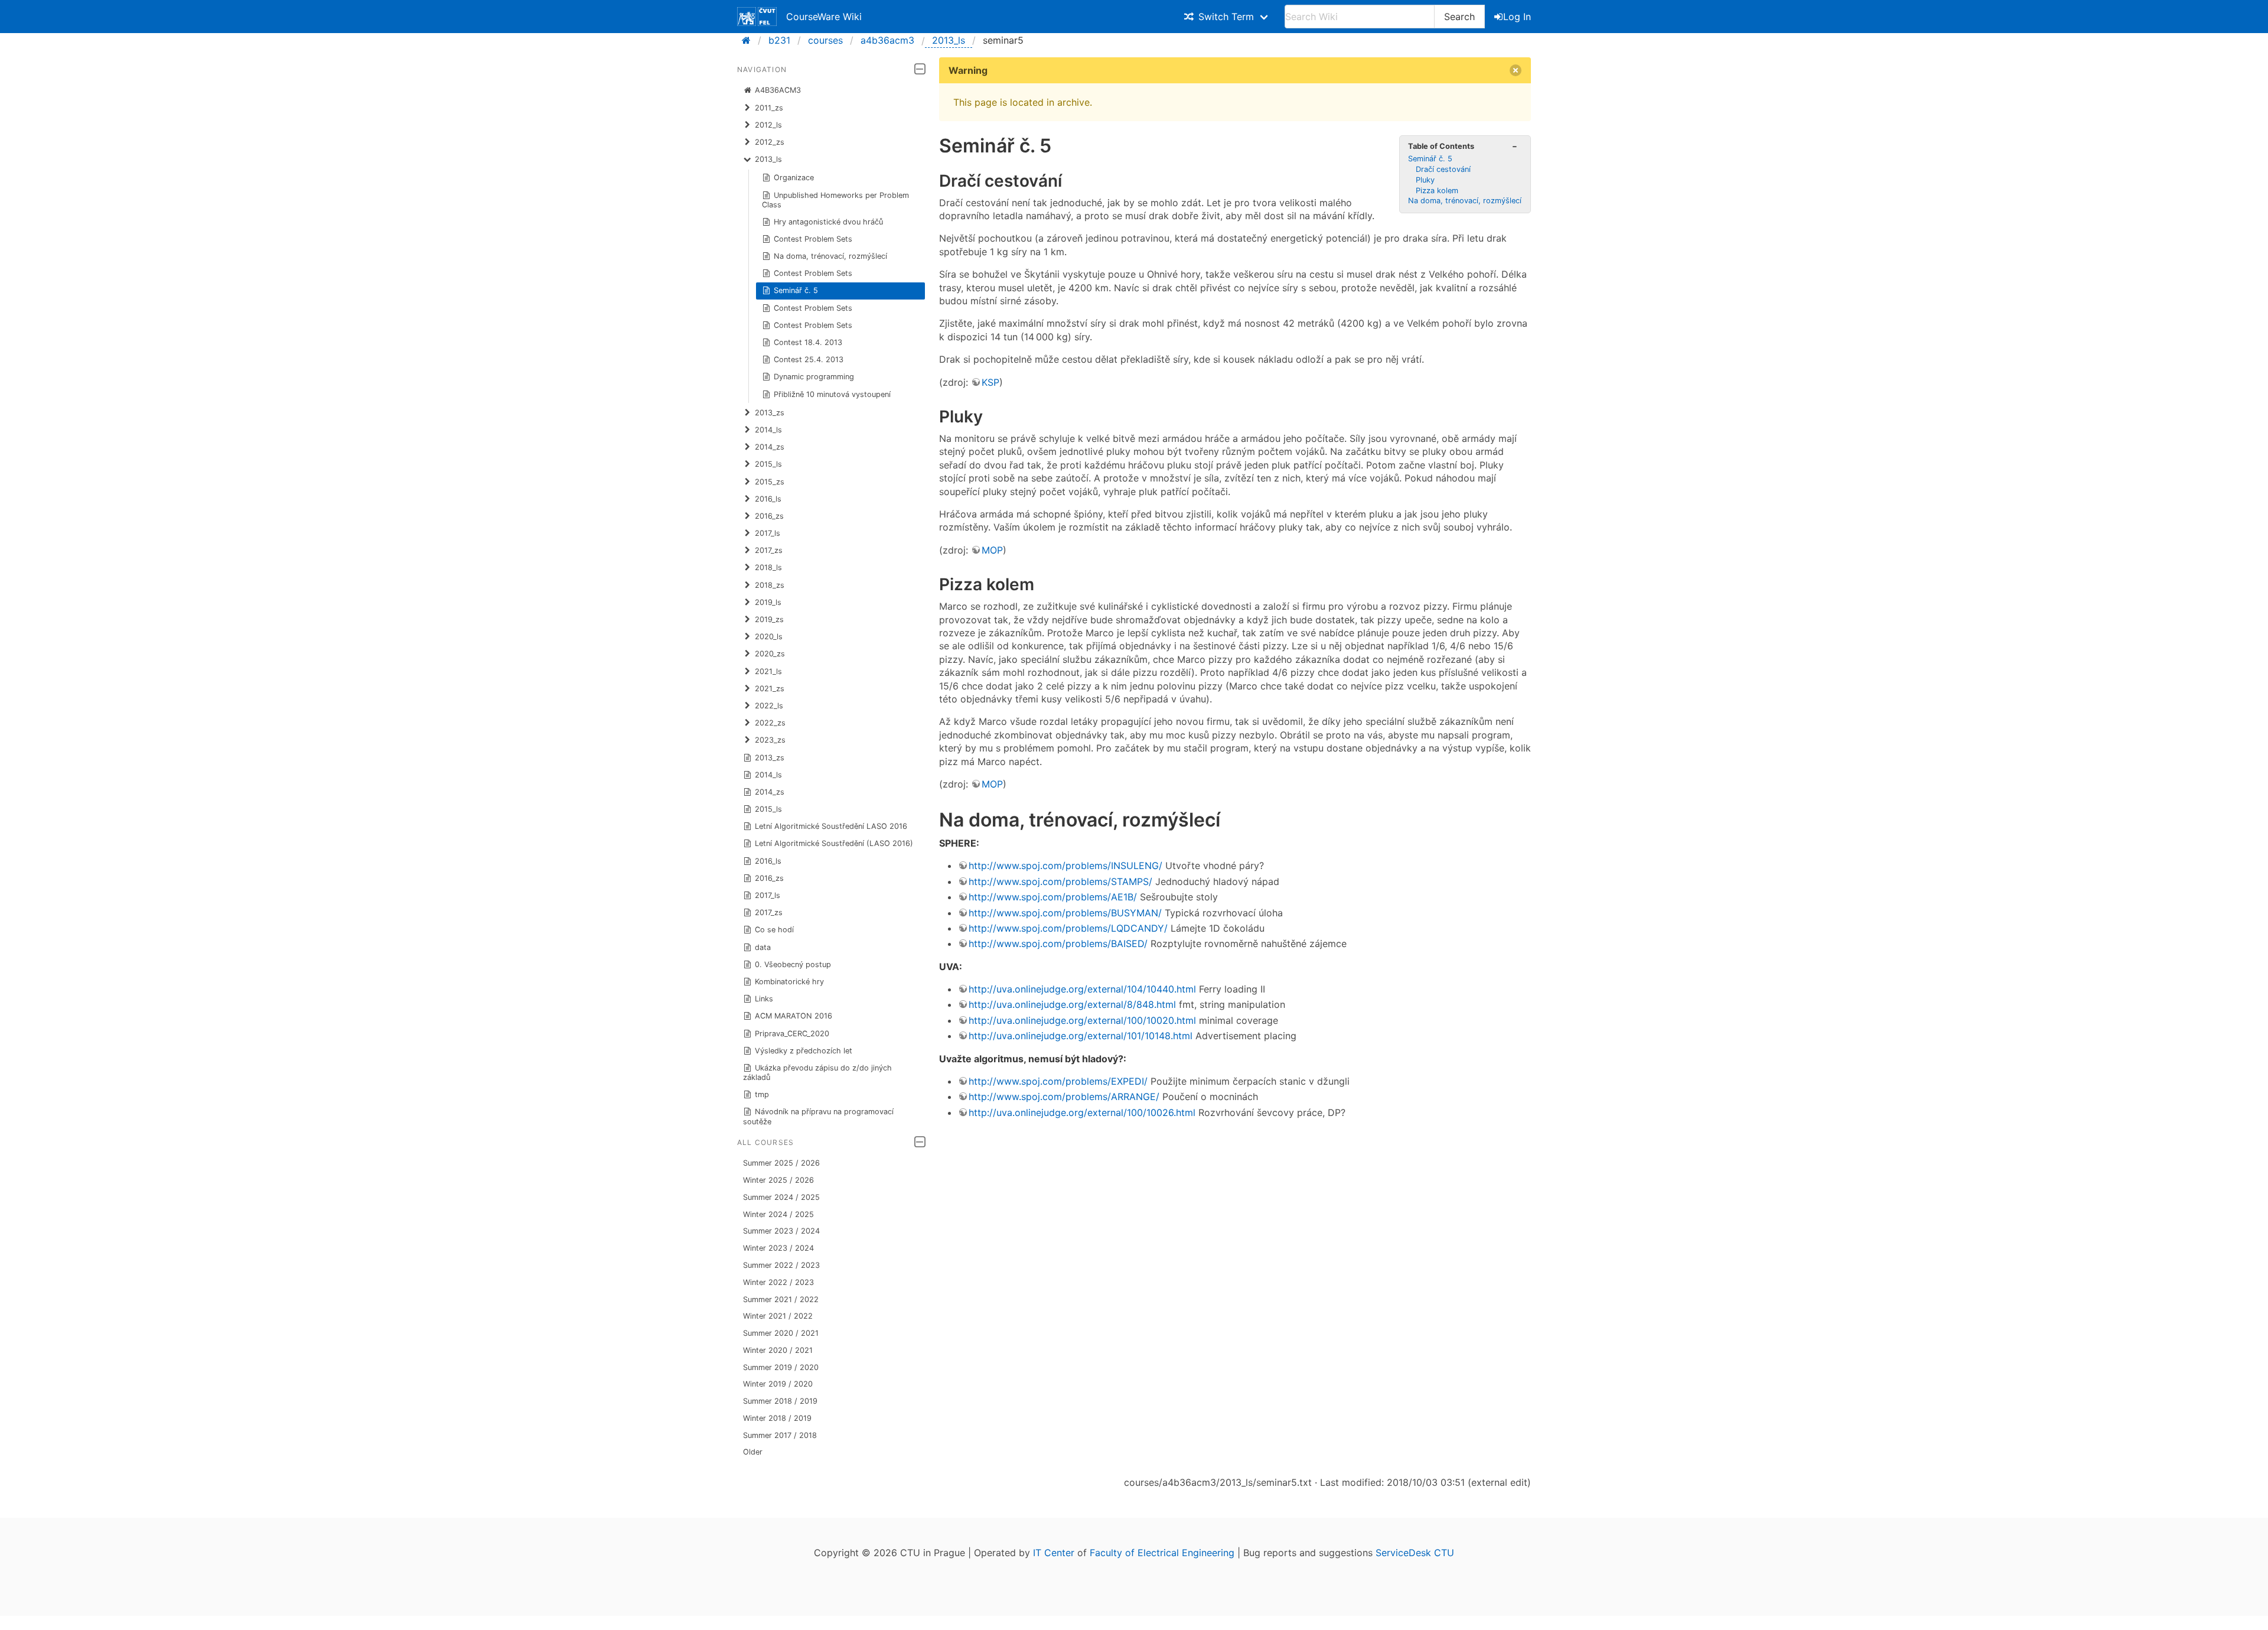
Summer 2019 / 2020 (781, 1367)
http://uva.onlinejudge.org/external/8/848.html (1072, 1004)
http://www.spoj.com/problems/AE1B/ (1053, 897)
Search (1459, 17)
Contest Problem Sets (813, 239)
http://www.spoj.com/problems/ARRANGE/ (1064, 1097)
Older (753, 1452)
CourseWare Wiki (824, 17)
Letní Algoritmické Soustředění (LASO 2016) (834, 843)
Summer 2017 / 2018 (780, 1435)
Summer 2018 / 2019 (780, 1401)
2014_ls (768, 775)
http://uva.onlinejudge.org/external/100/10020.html (1082, 1020)
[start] (750, 40)
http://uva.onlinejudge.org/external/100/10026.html (1082, 1112)
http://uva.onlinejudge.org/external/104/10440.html (1082, 989)
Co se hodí (774, 930)
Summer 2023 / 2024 (781, 1231)
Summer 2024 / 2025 (781, 1197)
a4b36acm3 (887, 40)
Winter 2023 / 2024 (778, 1248)
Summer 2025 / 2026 (781, 1163)
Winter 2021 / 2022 (778, 1316)
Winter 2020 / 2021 (778, 1350)
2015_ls (768, 809)
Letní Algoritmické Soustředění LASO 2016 (831, 826)
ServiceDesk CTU (1415, 1553)
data (763, 947)
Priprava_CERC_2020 (792, 1034)
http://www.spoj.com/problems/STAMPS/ (1060, 881)
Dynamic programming (814, 377)
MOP (992, 550)
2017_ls (768, 895)
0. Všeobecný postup (793, 964)
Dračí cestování (1443, 169)
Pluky (1425, 180)
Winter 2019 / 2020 (778, 1384)
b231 (779, 40)
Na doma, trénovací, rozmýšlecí (830, 256)
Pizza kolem (1437, 191)
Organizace (794, 178)
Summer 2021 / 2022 (781, 1299)
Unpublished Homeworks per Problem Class (836, 200)
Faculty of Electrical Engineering (1162, 1553)
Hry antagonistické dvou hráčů (828, 222)
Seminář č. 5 (796, 290)
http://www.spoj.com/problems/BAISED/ (1058, 943)
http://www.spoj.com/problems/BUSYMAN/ (1065, 913)
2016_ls (768, 861)
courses (825, 40)
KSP (990, 382)
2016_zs (769, 878)
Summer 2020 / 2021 (781, 1333)
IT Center (1054, 1553)
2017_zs (769, 912)
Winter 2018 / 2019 (777, 1418)
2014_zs (770, 792)
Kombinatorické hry (789, 982)
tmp (762, 1094)
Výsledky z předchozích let (804, 1051)
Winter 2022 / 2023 (778, 1282)
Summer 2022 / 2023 (781, 1265)
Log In (1517, 17)
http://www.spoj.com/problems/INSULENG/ (1065, 866)
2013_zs (770, 758)
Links (764, 999)
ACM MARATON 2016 (794, 1016)
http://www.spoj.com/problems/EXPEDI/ (1058, 1081)
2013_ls (949, 40)
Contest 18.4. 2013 (808, 342)
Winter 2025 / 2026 (778, 1180)
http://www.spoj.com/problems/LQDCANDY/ (1068, 928)
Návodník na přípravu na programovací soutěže (819, 1116)
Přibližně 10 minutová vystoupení (832, 394)
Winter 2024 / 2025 (778, 1214)
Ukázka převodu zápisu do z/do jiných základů (818, 1073)
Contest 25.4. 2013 (809, 359)
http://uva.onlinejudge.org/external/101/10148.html (1081, 1036)
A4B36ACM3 (778, 90)
